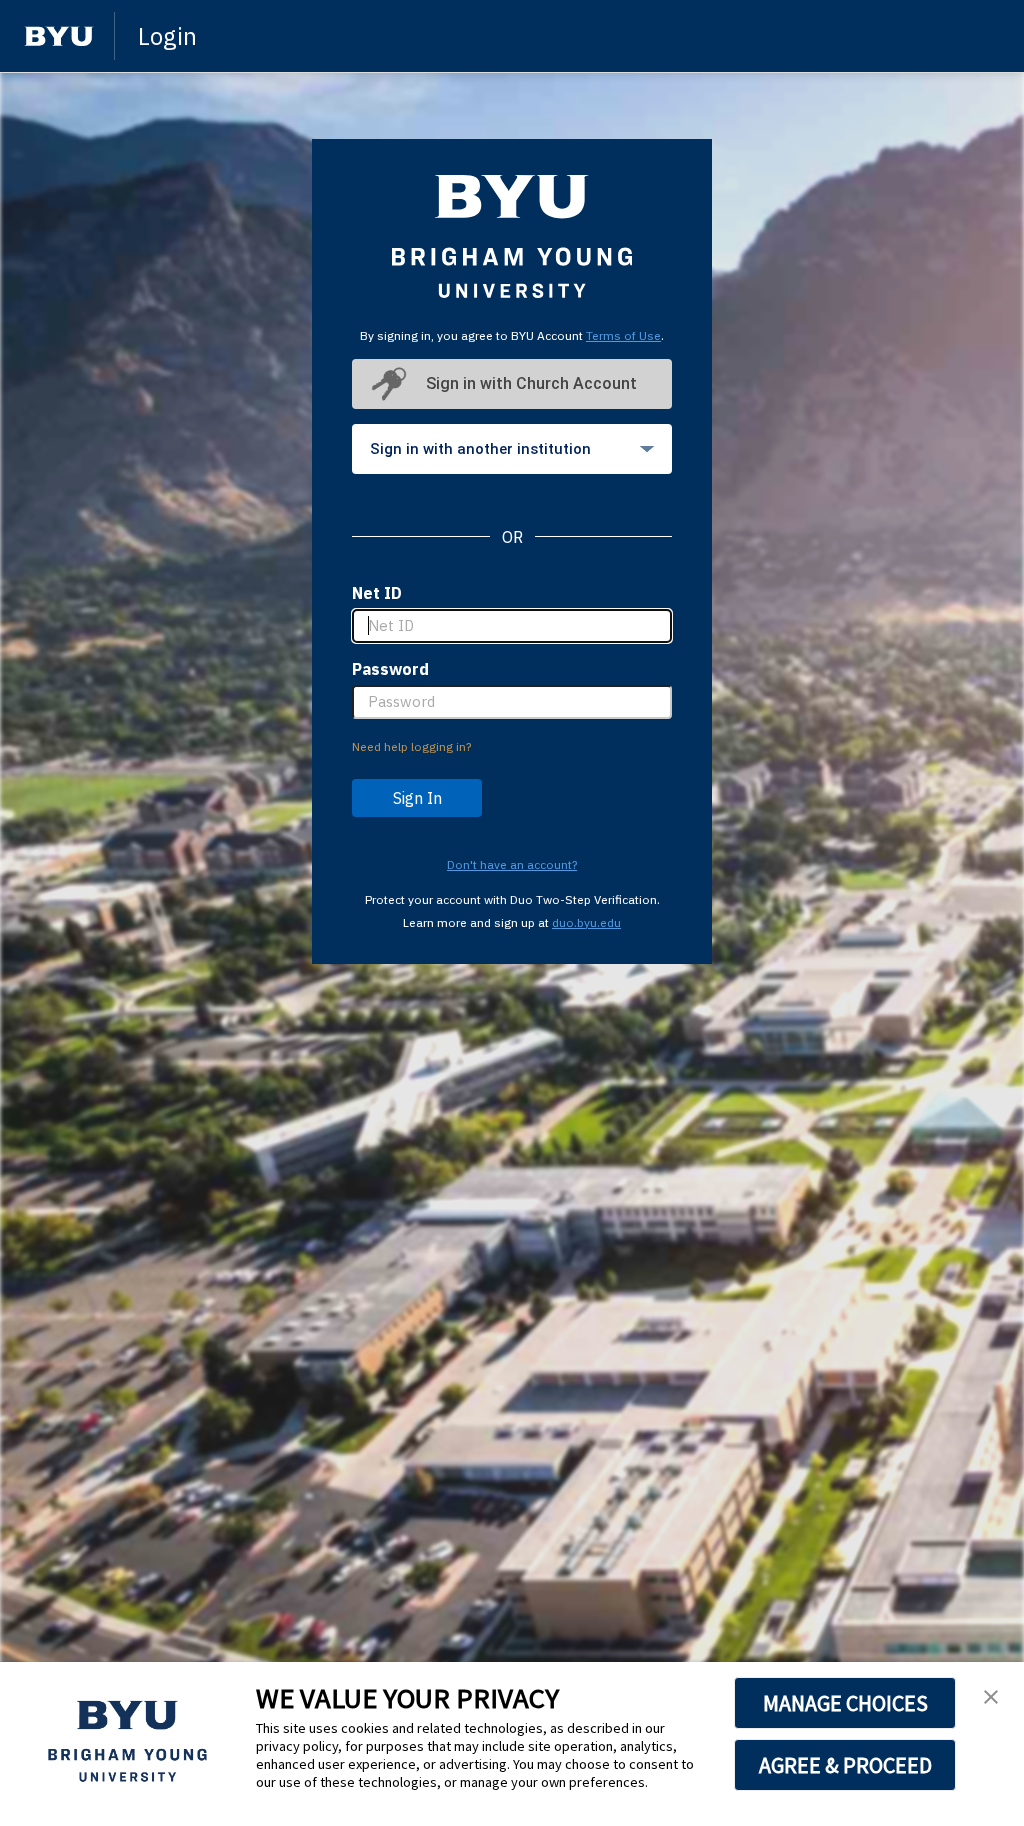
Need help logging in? (411, 746)
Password (390, 669)
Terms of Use (623, 335)
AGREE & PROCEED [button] (845, 1765)
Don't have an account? (512, 864)
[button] (991, 1698)
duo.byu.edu (586, 922)
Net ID (377, 593)
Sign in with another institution (480, 449)
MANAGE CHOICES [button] (845, 1703)
